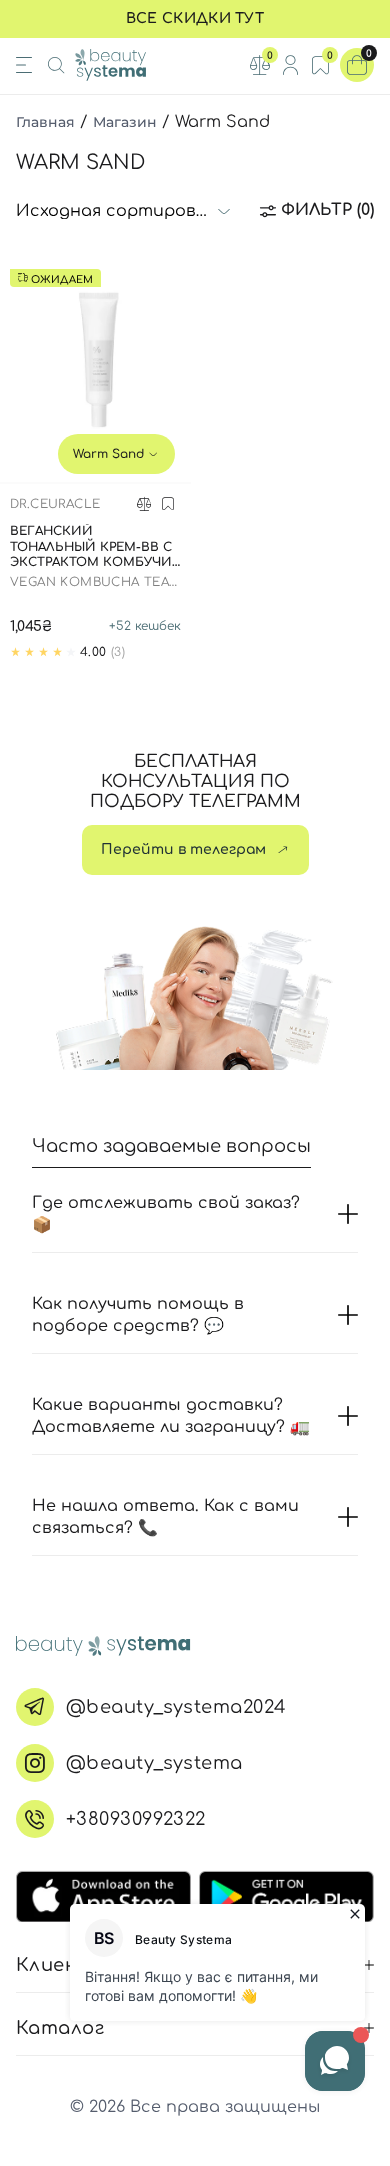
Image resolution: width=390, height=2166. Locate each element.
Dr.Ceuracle (55, 504)
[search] (56, 65)
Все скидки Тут (195, 18)
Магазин (125, 122)
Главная (45, 122)
